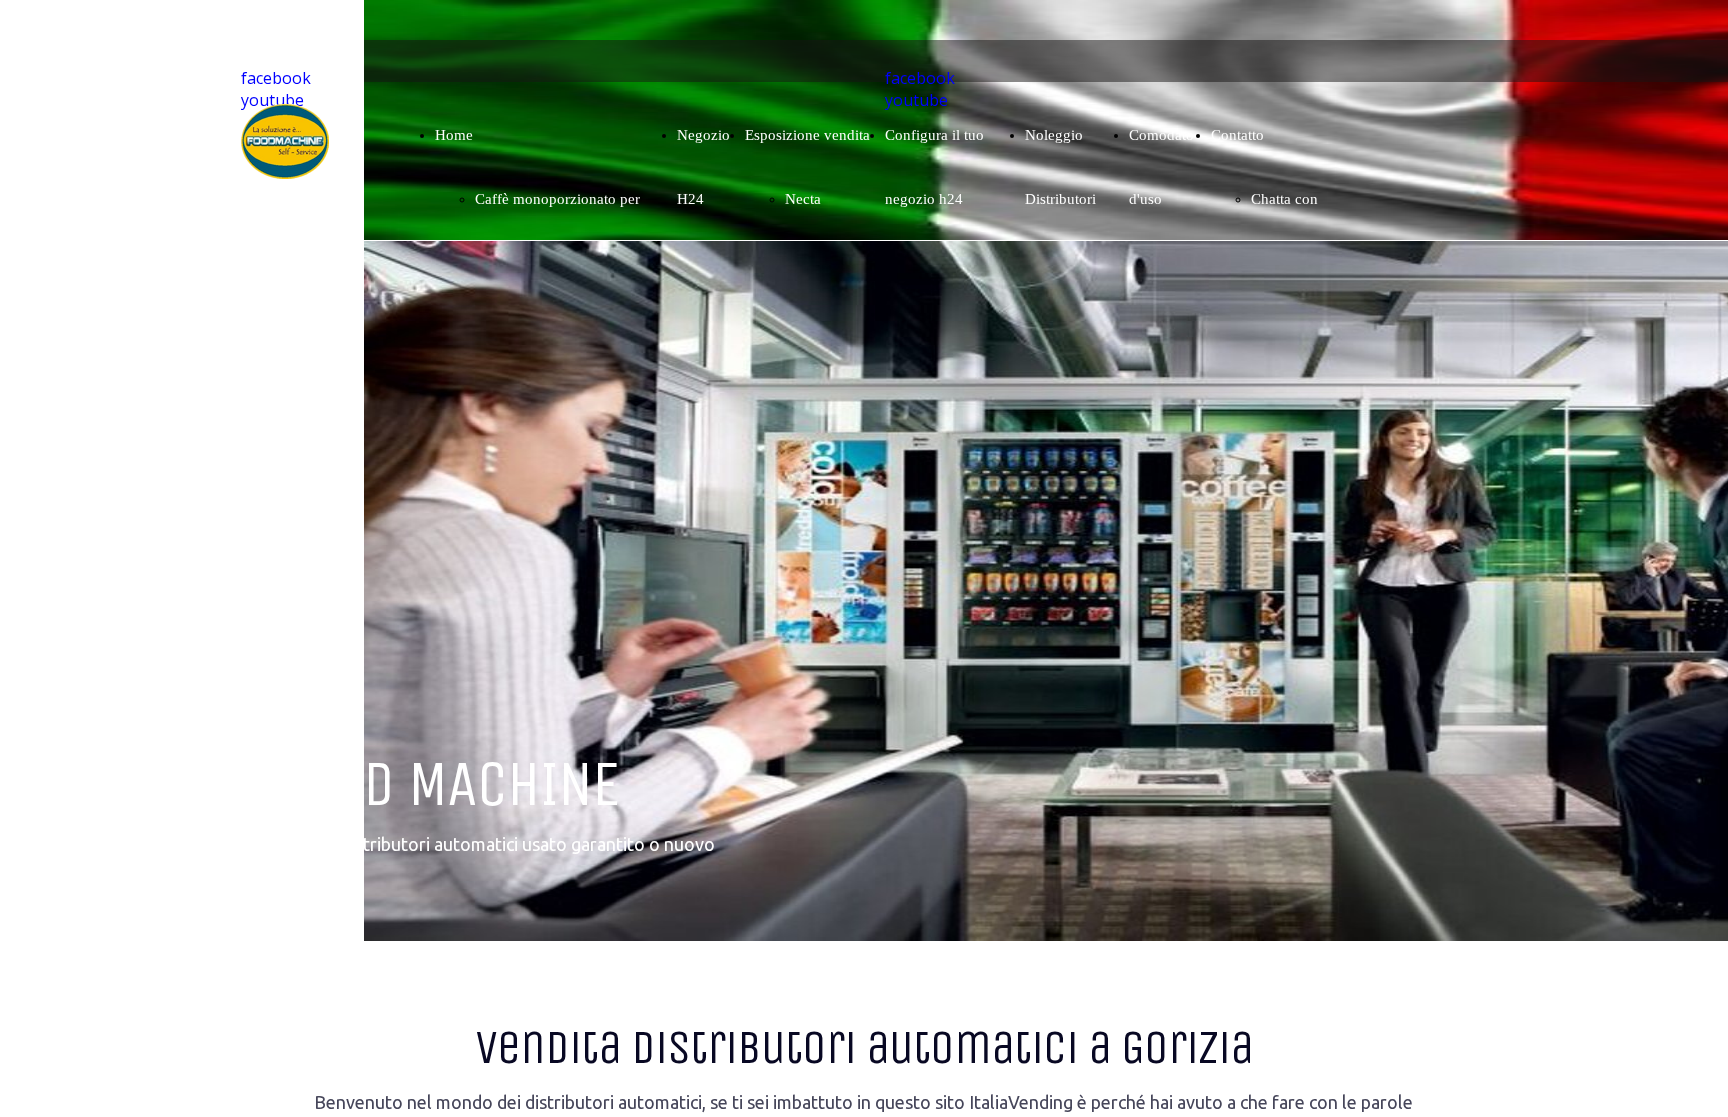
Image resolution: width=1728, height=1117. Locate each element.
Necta (803, 199)
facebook (276, 78)
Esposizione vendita (807, 135)
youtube (272, 100)
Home (454, 135)
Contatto (1237, 135)
